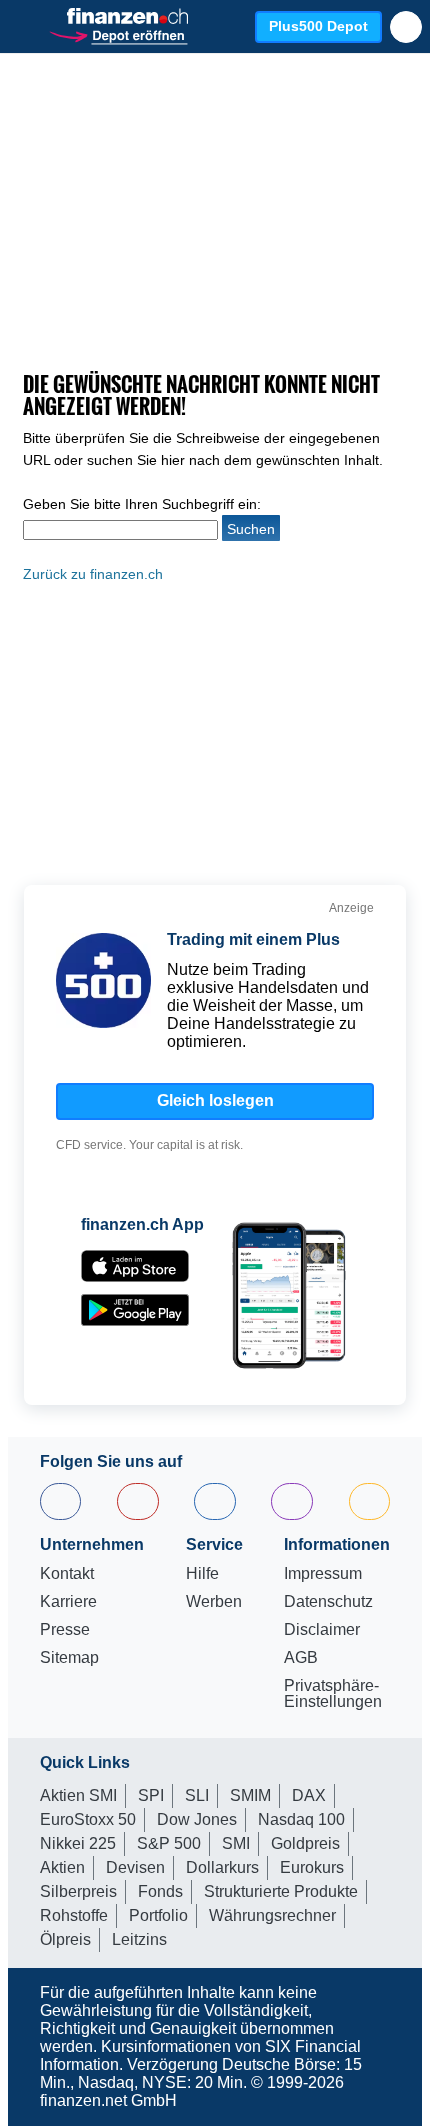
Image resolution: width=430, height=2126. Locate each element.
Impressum (323, 1574)
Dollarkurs (222, 1867)
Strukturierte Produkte (281, 1891)
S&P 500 (169, 1843)
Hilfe (202, 1574)
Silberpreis (78, 1891)
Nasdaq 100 (301, 1819)
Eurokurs (312, 1867)
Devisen (135, 1867)
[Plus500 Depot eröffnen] (118, 34)
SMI (236, 1843)
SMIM (250, 1795)
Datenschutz (328, 1602)
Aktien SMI (78, 1795)
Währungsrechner (272, 1915)
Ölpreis (65, 1939)
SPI (151, 1795)
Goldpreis (305, 1843)
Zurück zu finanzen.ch (93, 574)
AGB (301, 1658)
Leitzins (139, 1939)
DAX (309, 1795)
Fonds (160, 1891)
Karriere (68, 1602)
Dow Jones (197, 1819)
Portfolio (158, 1915)
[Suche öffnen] (406, 27)
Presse (65, 1630)
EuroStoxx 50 (88, 1819)
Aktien (62, 1867)
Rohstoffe (74, 1915)
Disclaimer (322, 1630)
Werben (214, 1602)
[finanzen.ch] (128, 16)
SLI (197, 1795)
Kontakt (67, 1574)
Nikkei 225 (78, 1843)
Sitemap (69, 1658)
